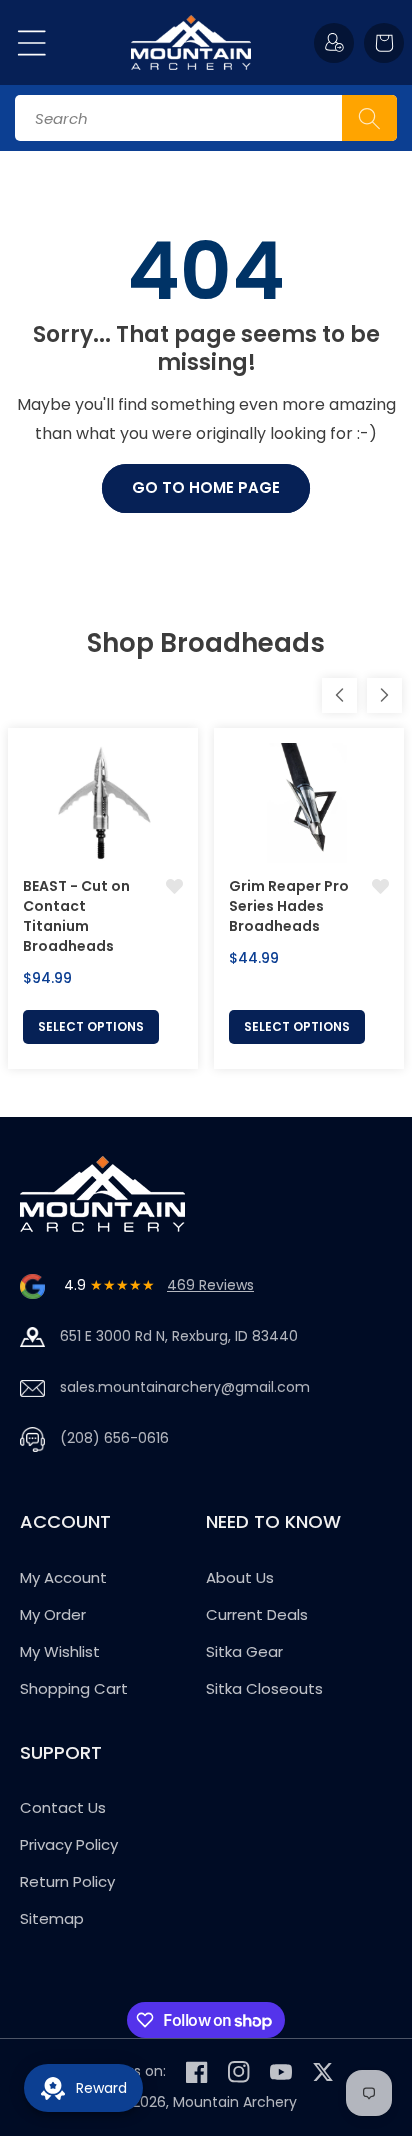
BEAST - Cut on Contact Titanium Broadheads (76, 916)
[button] (32, 43)
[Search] (369, 118)
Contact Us (63, 1807)
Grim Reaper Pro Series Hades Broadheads (289, 906)
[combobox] (206, 118)
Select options (91, 1026)
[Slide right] (384, 695)
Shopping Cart (74, 1688)
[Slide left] (339, 695)
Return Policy (67, 1881)
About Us (240, 1577)
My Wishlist (60, 1651)
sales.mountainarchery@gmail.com (185, 1387)
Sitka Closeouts (264, 1688)
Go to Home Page (206, 487)
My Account (63, 1577)
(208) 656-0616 (114, 1438)
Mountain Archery (235, 2102)
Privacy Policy (69, 1844)
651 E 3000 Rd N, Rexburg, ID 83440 (179, 1336)
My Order (53, 1614)
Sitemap (52, 1918)
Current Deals (257, 1614)
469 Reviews (210, 1285)
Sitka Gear (244, 1651)
